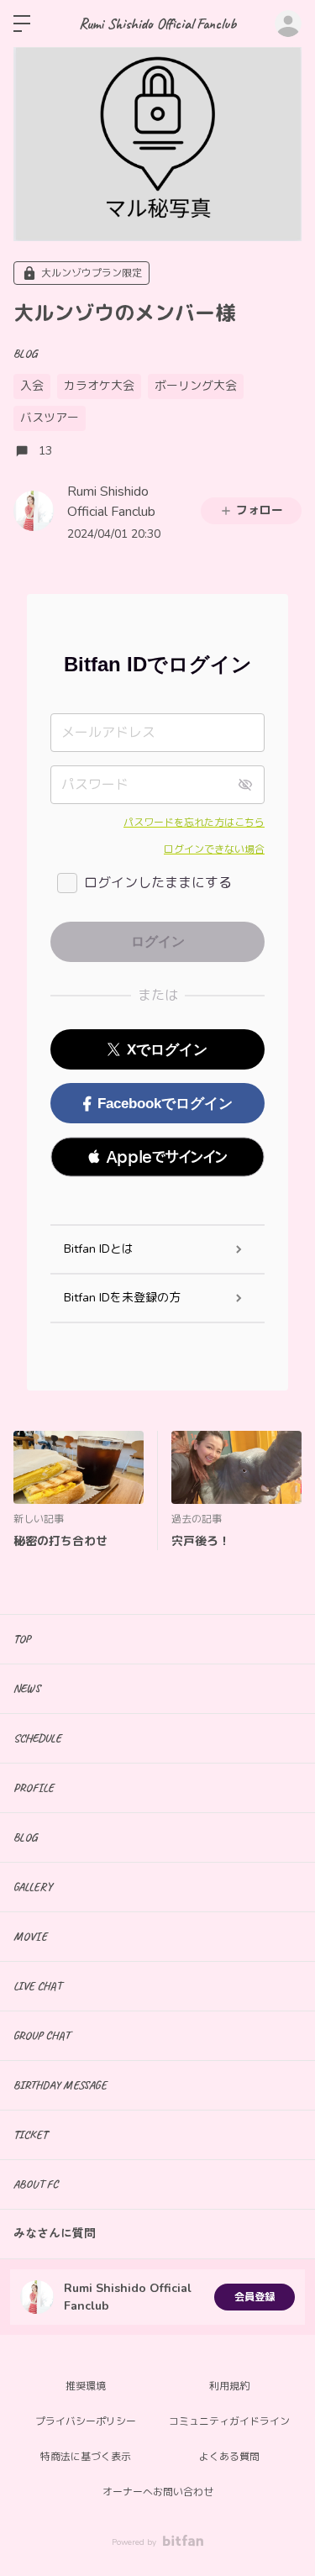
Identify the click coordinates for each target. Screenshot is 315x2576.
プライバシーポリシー (86, 2421)
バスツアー (50, 418)
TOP (22, 1639)
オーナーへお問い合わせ (158, 2492)
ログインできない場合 (214, 849)
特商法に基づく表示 (86, 2457)
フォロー (260, 510)
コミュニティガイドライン (229, 2421)
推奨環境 (86, 2386)
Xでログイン (167, 1050)
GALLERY (33, 1887)
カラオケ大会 (99, 386)
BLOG (25, 353)
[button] (157, 1157)
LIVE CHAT (37, 1986)
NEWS (27, 1688)
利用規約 (229, 2386)
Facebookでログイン (165, 1104)
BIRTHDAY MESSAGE (60, 2085)
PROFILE (34, 1787)
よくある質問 (229, 2457)
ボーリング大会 (196, 386)
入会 (32, 386)
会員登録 (255, 2297)
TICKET (30, 2134)
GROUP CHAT (42, 2035)
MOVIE (30, 1936)
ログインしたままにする (158, 883)
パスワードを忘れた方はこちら (194, 823)
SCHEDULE (37, 1738)
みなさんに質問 (55, 2234)
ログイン (288, 24)
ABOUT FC (36, 2184)
